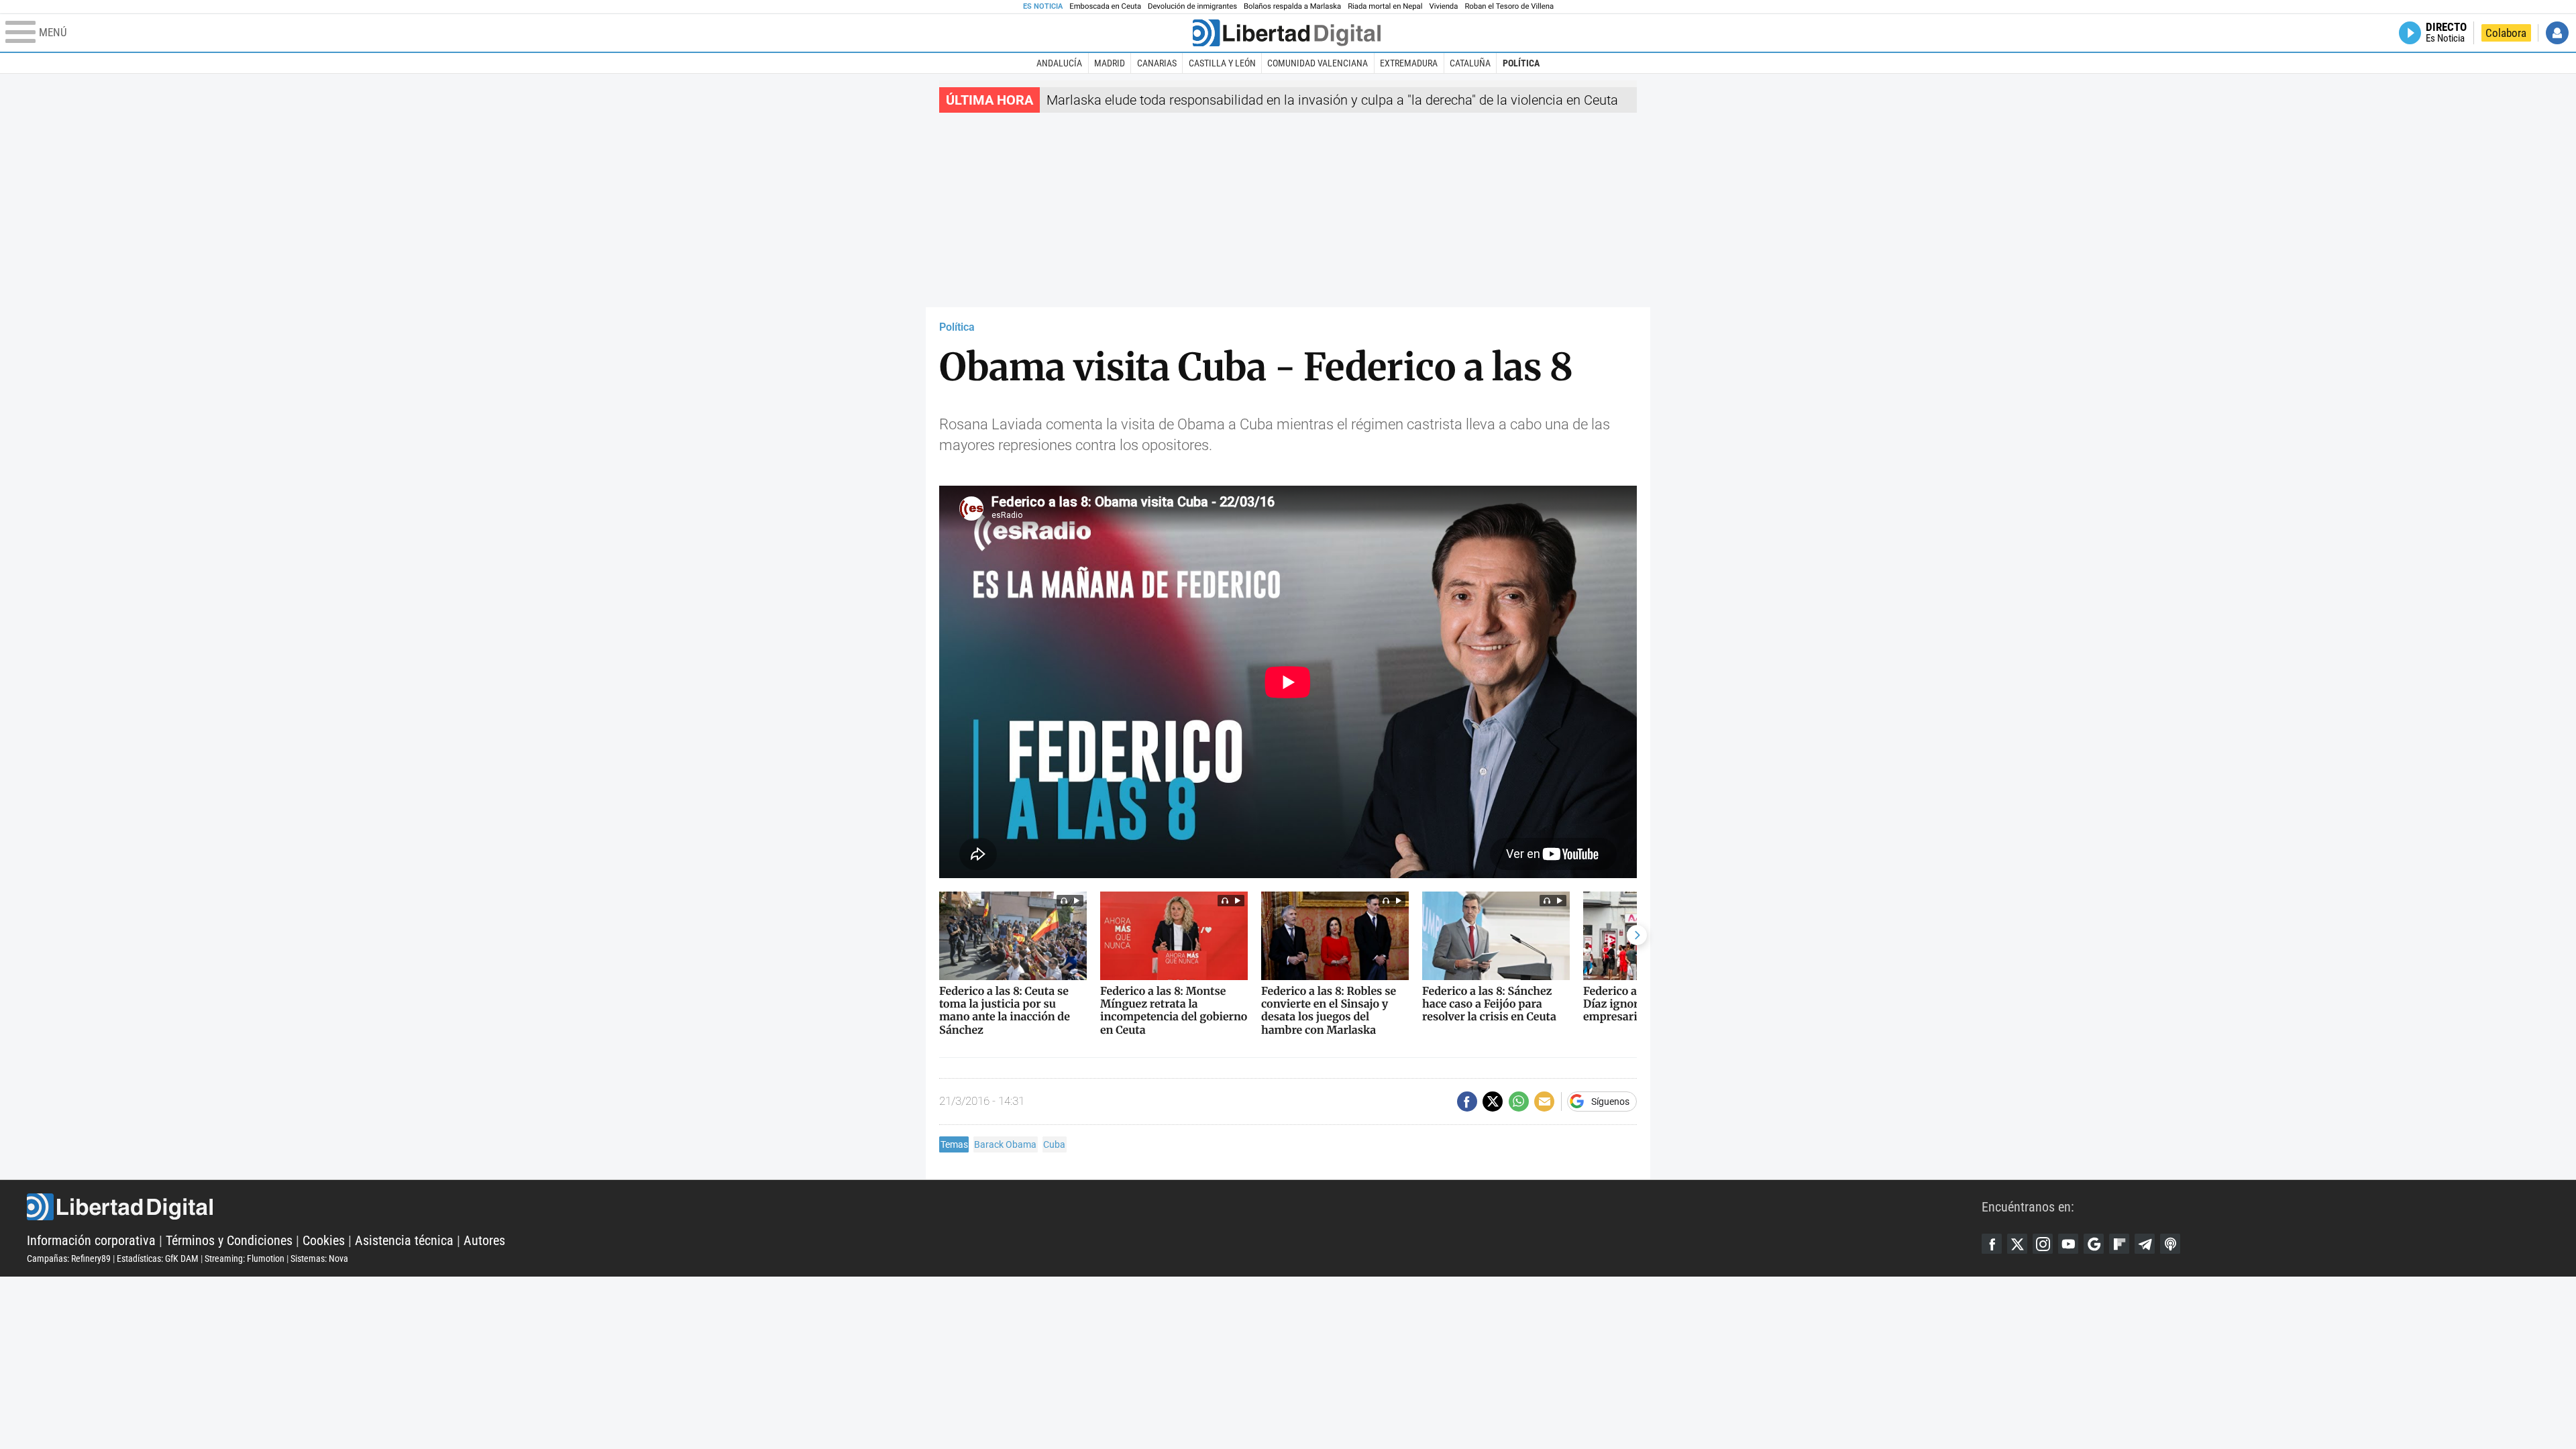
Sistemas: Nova (319, 1258)
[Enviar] (1519, 1102)
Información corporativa (91, 1240)
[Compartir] (1467, 1102)
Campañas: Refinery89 (69, 1258)
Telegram (2145, 1244)
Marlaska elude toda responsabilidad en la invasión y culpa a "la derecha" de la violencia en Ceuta (1332, 100)
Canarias (1157, 63)
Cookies (324, 1240)
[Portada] (1287, 33)
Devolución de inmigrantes (1192, 6)
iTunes (2170, 1244)
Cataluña (1470, 63)
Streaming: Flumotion (245, 1258)
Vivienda (1443, 6)
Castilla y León (1222, 63)
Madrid (1110, 63)
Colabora (2506, 33)
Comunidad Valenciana (1318, 63)
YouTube (2068, 1244)
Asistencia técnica (404, 1240)
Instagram (2043, 1244)
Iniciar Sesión (2557, 33)
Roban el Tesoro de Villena (1509, 6)
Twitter (2017, 1244)
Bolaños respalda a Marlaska (1292, 6)
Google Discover (2094, 1244)
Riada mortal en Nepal (1385, 6)
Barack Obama (1005, 1144)
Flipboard (2119, 1244)
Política (1521, 63)
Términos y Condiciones (229, 1240)
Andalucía (1059, 63)
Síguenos (1610, 1102)
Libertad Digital (1004, 1207)
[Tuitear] (1493, 1102)
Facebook (1992, 1244)
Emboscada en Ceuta (1105, 6)
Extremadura (1409, 63)
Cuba (1054, 1144)
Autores (484, 1240)
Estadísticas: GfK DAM (158, 1258)
